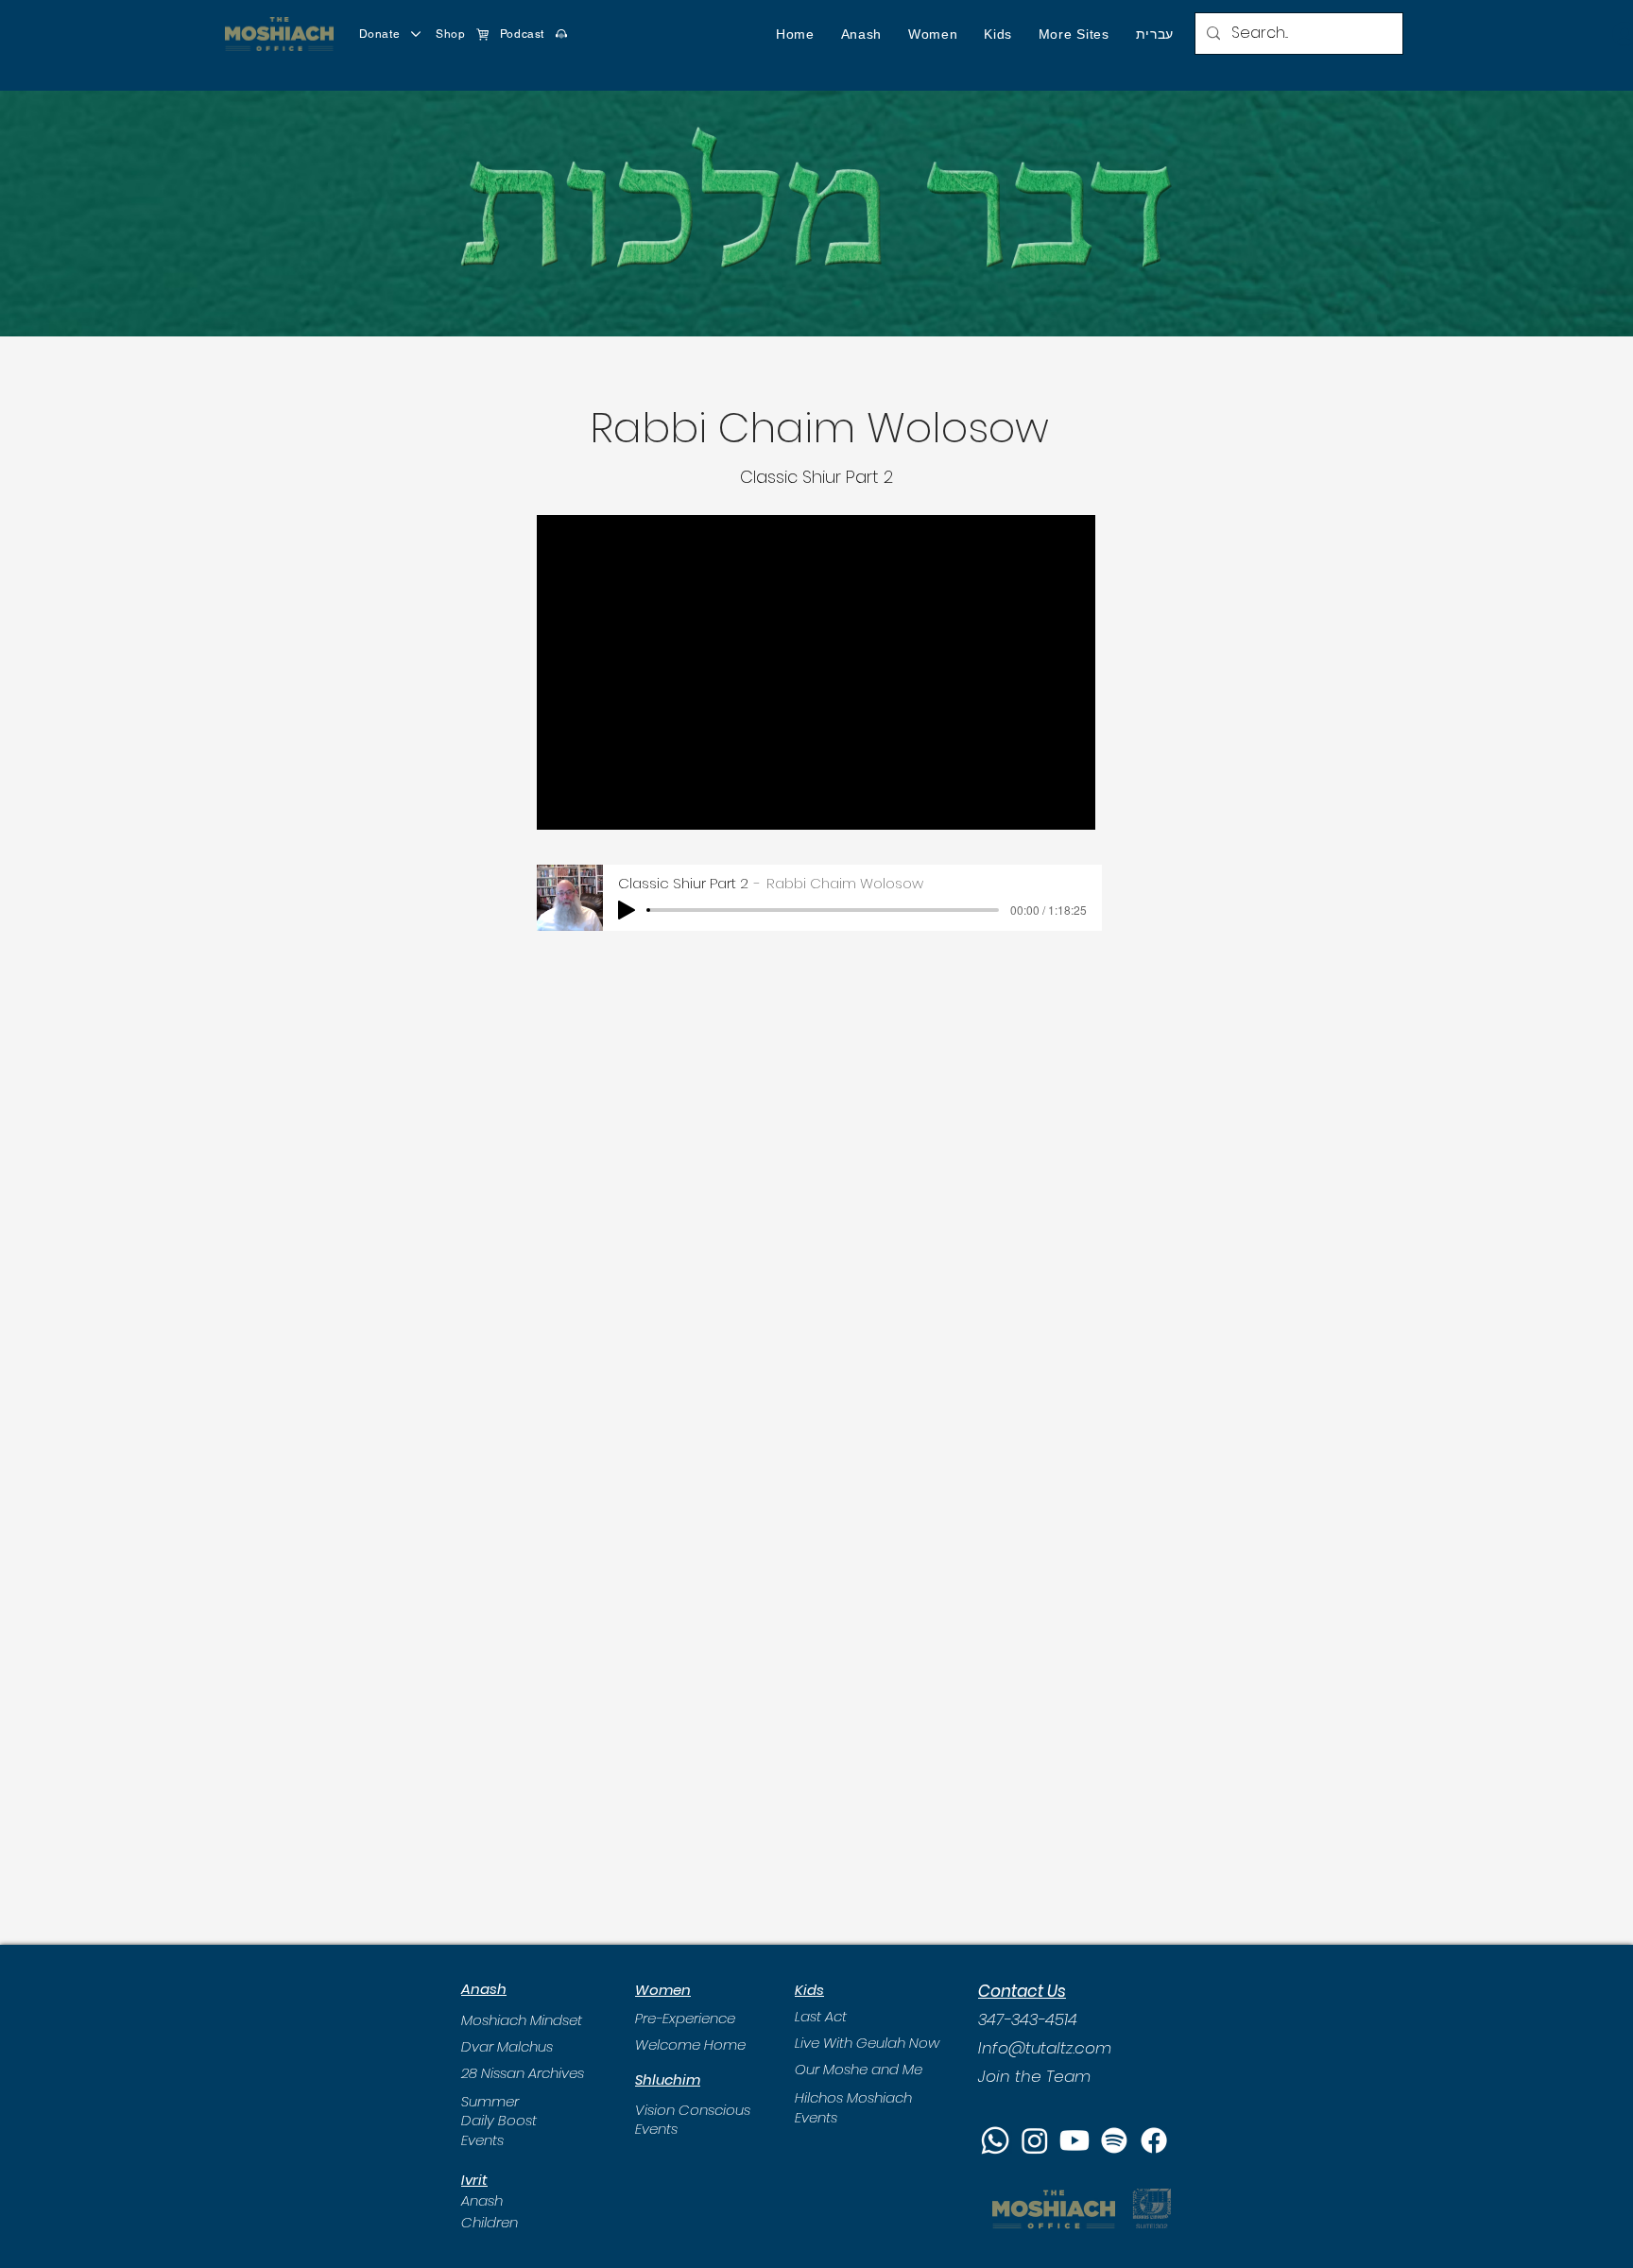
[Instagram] (1035, 2140)
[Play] (627, 910)
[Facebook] (1154, 2140)
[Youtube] (1074, 2140)
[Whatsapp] (995, 2140)
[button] (861, 34)
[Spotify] (1114, 2140)
